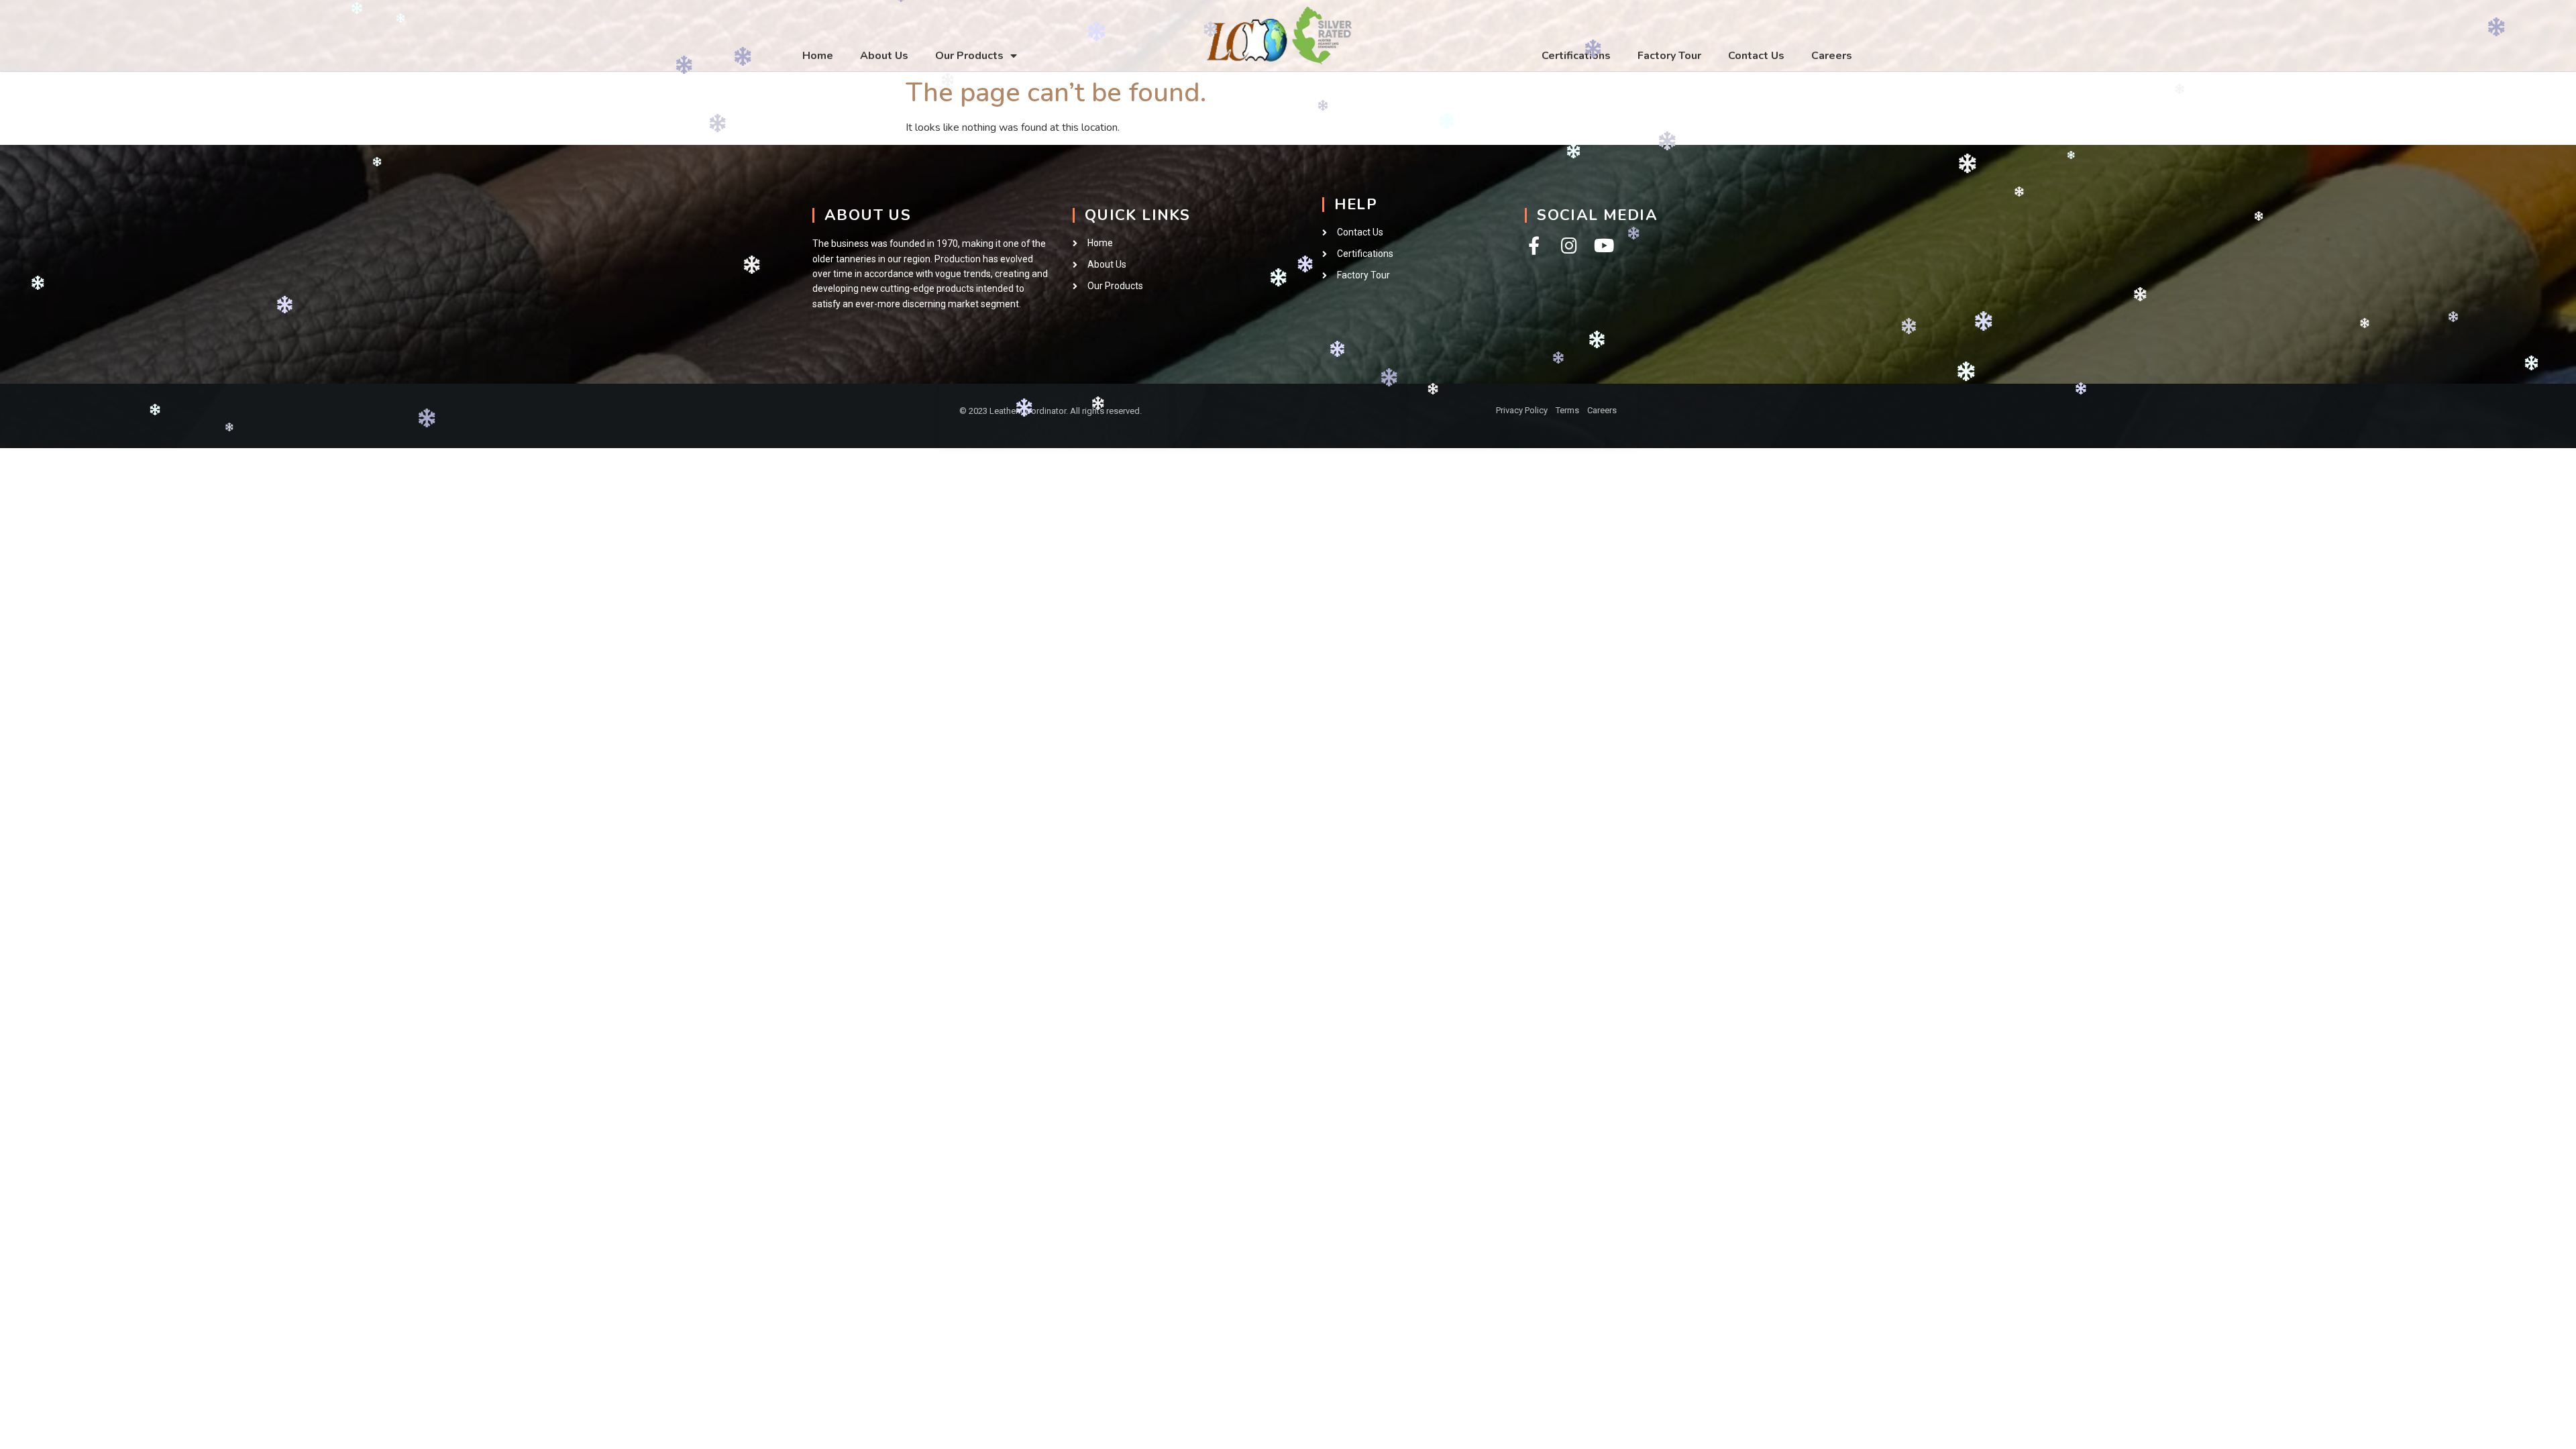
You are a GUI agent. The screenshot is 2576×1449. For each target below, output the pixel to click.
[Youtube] (1604, 245)
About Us (884, 56)
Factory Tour (1669, 56)
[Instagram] (1569, 245)
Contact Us (1756, 56)
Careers (1832, 56)
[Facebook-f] (1534, 245)
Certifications (1576, 56)
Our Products (969, 56)
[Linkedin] (1324, 413)
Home (818, 56)
